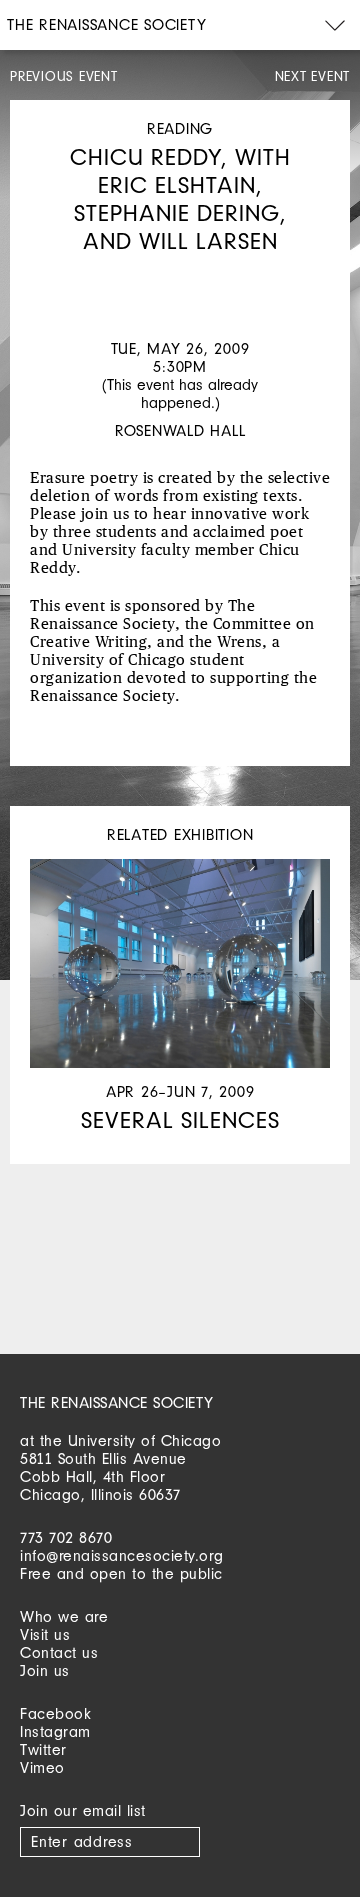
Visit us (45, 1634)
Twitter (43, 1749)
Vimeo (42, 1767)
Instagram (55, 1731)
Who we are (64, 1616)
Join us (45, 1670)
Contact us (59, 1652)
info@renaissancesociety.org (122, 1555)
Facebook (55, 1713)
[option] (180, 275)
